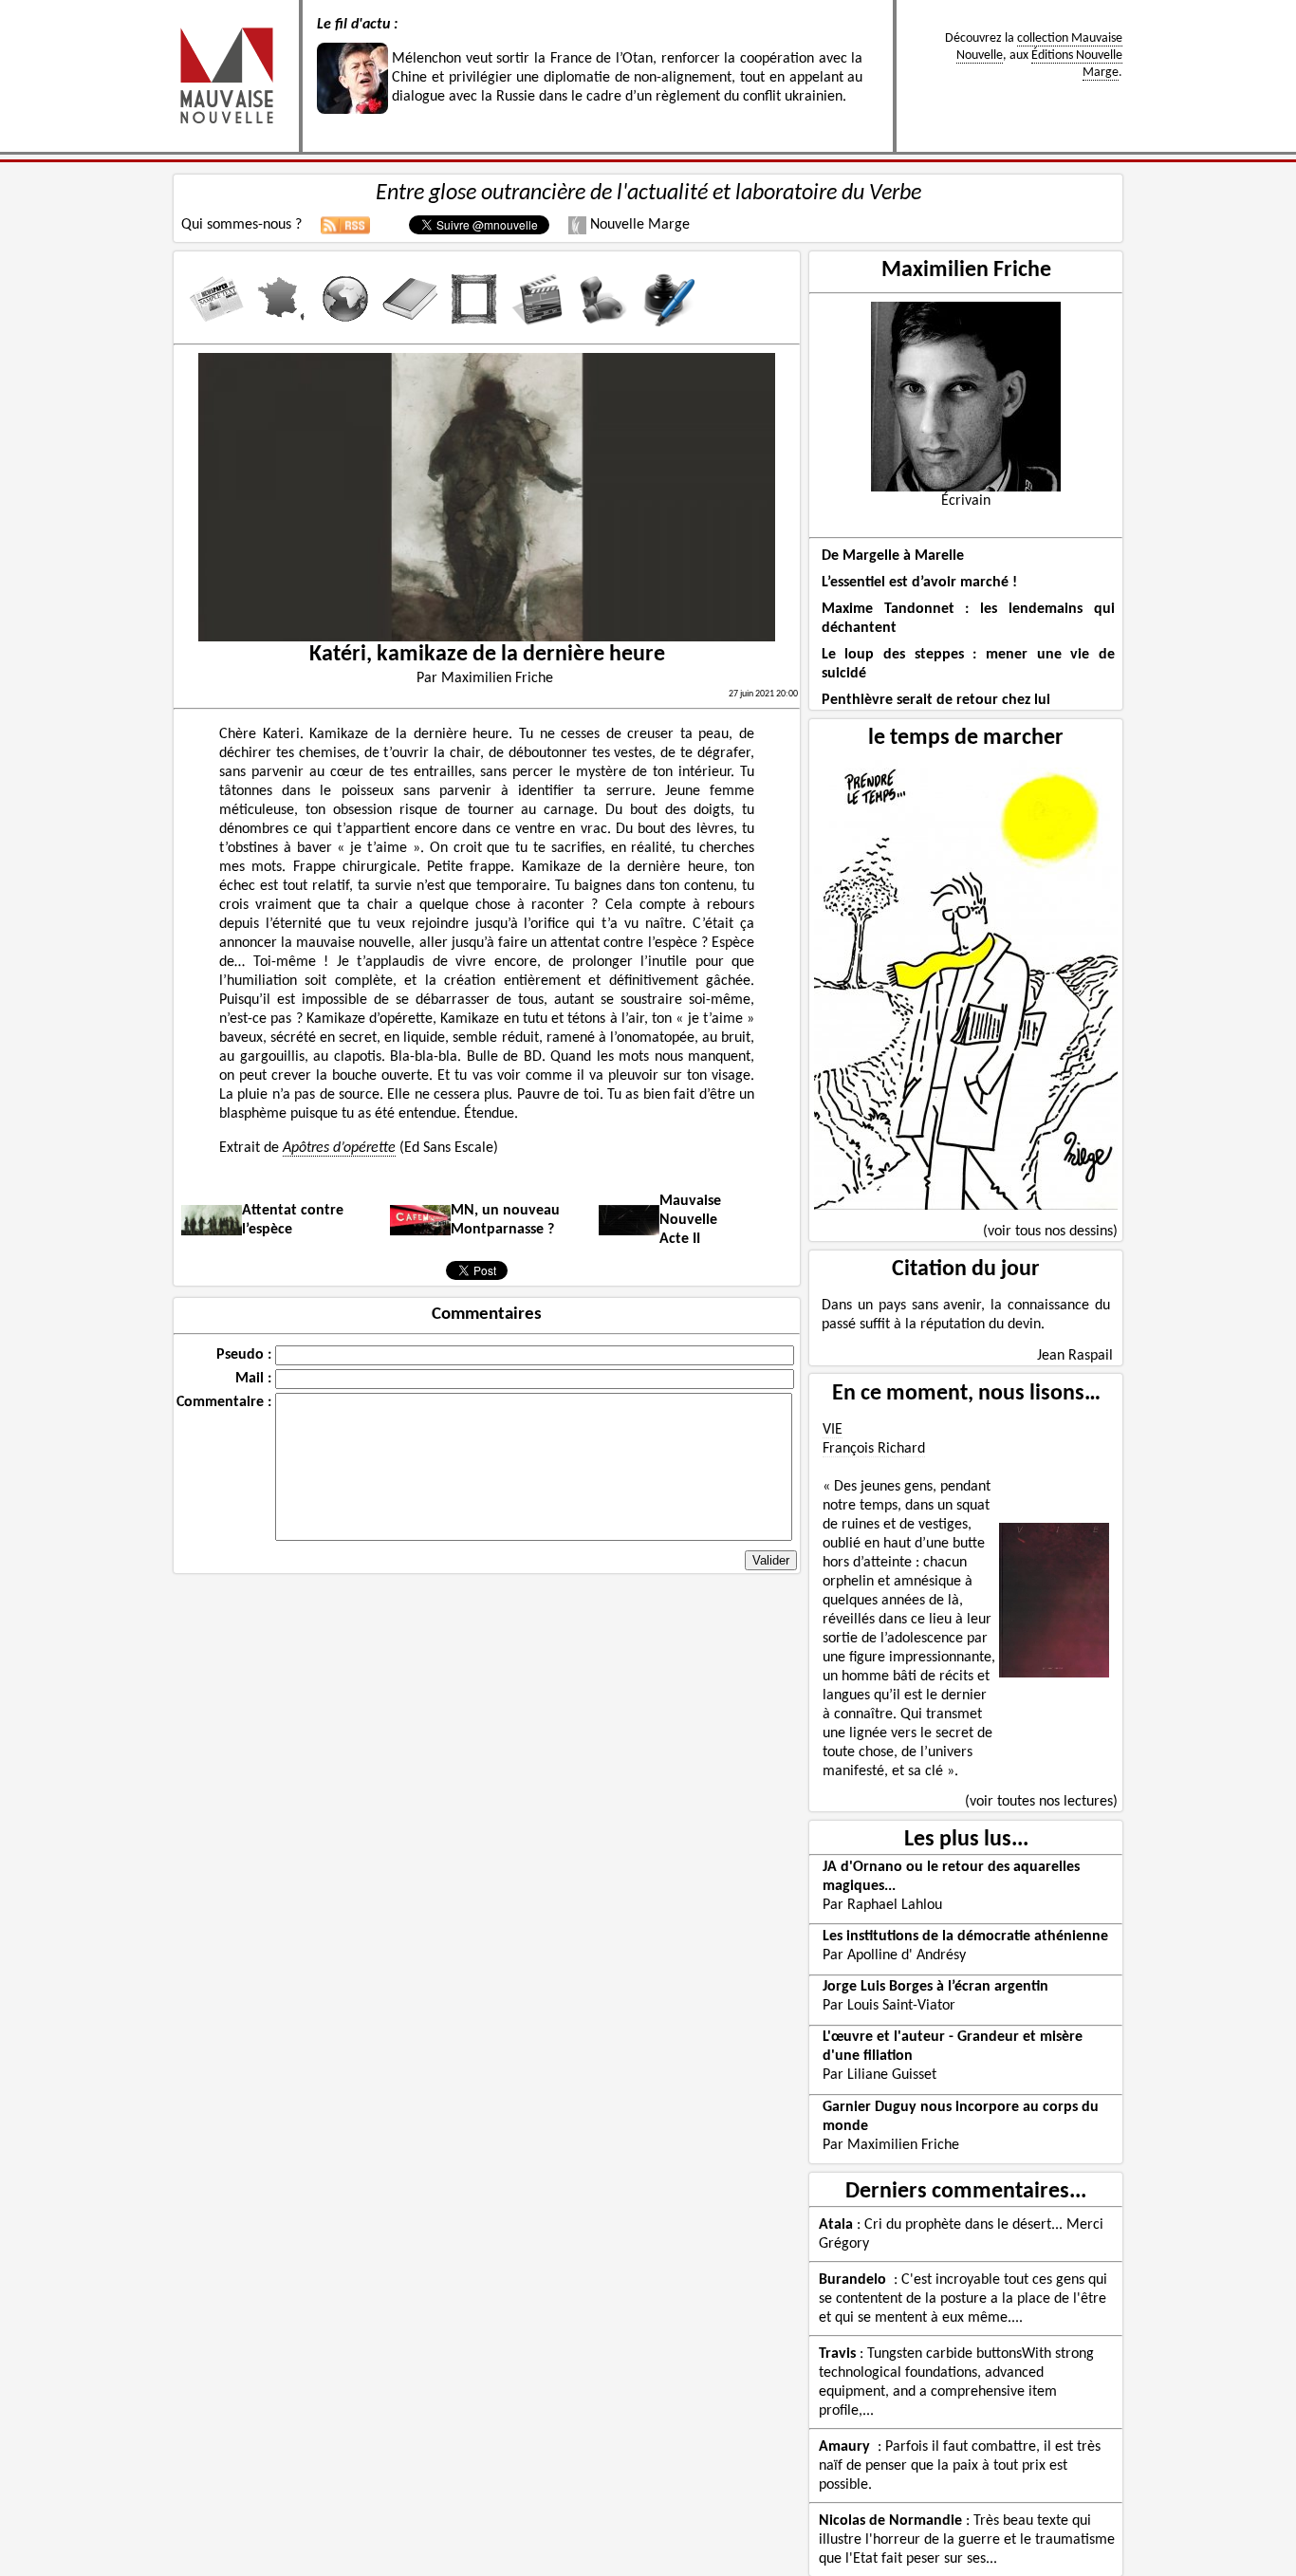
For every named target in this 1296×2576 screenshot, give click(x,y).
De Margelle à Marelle (893, 556)
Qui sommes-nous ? (241, 225)
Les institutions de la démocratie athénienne (965, 1937)
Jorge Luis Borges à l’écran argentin (935, 1987)
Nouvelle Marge (638, 225)
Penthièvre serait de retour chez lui (936, 700)
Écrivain (966, 501)
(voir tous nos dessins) (1050, 1232)
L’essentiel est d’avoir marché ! (919, 583)
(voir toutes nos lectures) (1041, 1802)
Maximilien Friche (966, 270)
